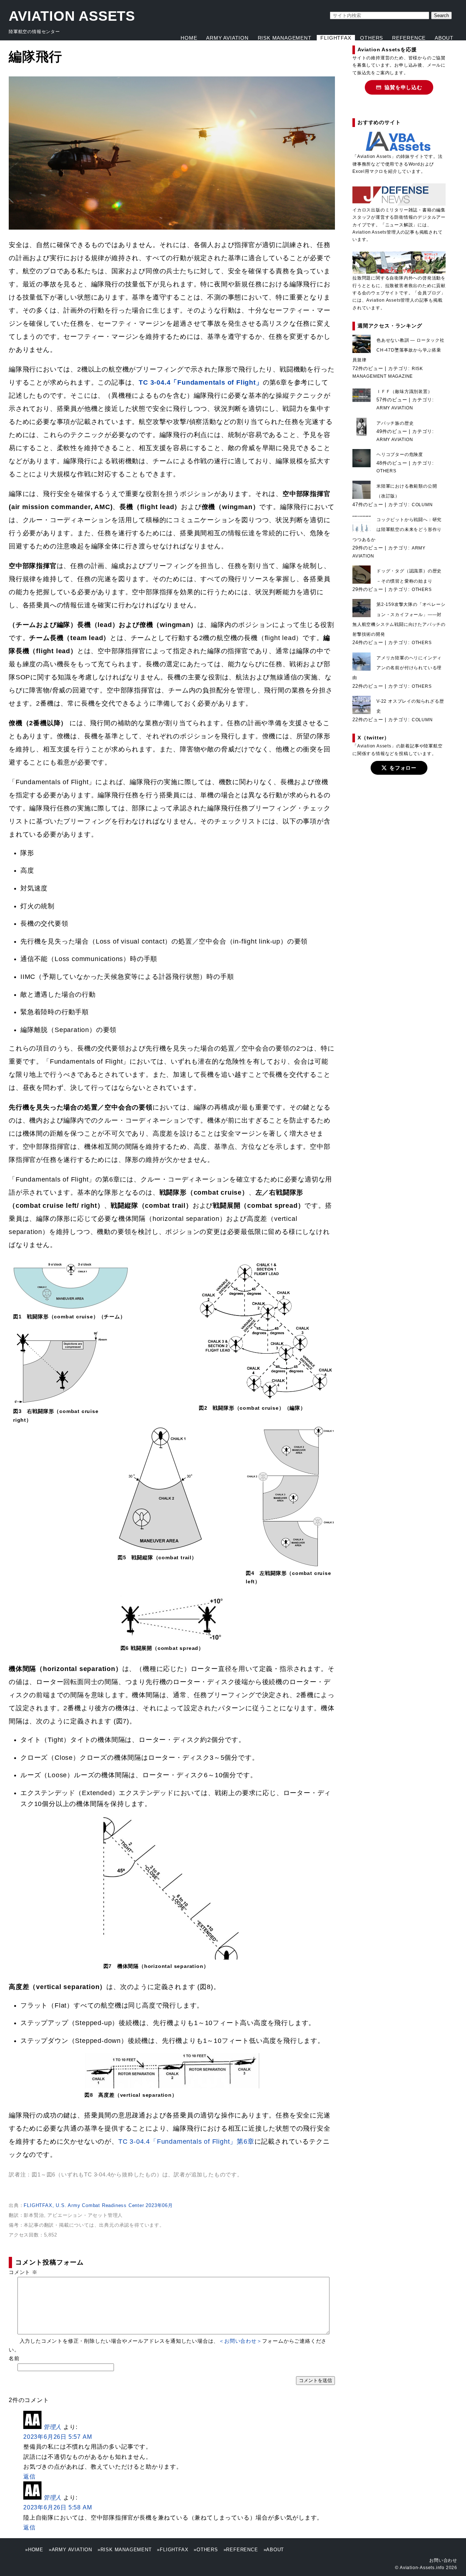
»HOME (34, 2550)
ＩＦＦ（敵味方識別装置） (404, 392)
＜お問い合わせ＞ (240, 2341)
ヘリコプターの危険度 (400, 455)
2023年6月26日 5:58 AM (58, 2507)
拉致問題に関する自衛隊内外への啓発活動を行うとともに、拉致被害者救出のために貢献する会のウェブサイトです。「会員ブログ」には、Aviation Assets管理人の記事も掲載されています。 (399, 293)
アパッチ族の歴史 (395, 423)
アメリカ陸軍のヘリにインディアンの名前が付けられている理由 (397, 668)
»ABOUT (274, 2550)
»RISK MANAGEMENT (125, 2550)
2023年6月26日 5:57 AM (58, 2437)
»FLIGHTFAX (173, 2550)
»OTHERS (206, 2550)
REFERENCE (409, 38)
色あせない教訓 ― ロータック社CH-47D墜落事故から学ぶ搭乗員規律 (398, 350)
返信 (29, 2476)
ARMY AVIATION (227, 38)
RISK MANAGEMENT (285, 38)
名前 (14, 2358)
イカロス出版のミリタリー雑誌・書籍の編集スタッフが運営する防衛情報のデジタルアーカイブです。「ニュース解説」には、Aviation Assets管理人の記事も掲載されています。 (399, 225)
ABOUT (444, 38)
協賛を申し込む (403, 87)
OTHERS (372, 38)
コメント (23, 2272)
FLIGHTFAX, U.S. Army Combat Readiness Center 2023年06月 (98, 2205)
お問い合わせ (443, 2560)
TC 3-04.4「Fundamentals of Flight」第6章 (186, 2142)
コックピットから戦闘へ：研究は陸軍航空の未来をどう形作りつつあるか (397, 529)
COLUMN (422, 505)
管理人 (52, 2427)
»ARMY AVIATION (70, 2550)
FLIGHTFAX (336, 38)
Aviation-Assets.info (422, 2568)
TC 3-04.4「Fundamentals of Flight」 (201, 382)
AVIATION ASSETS (72, 16)
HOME (189, 38)
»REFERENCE (241, 2550)
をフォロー (403, 768)
